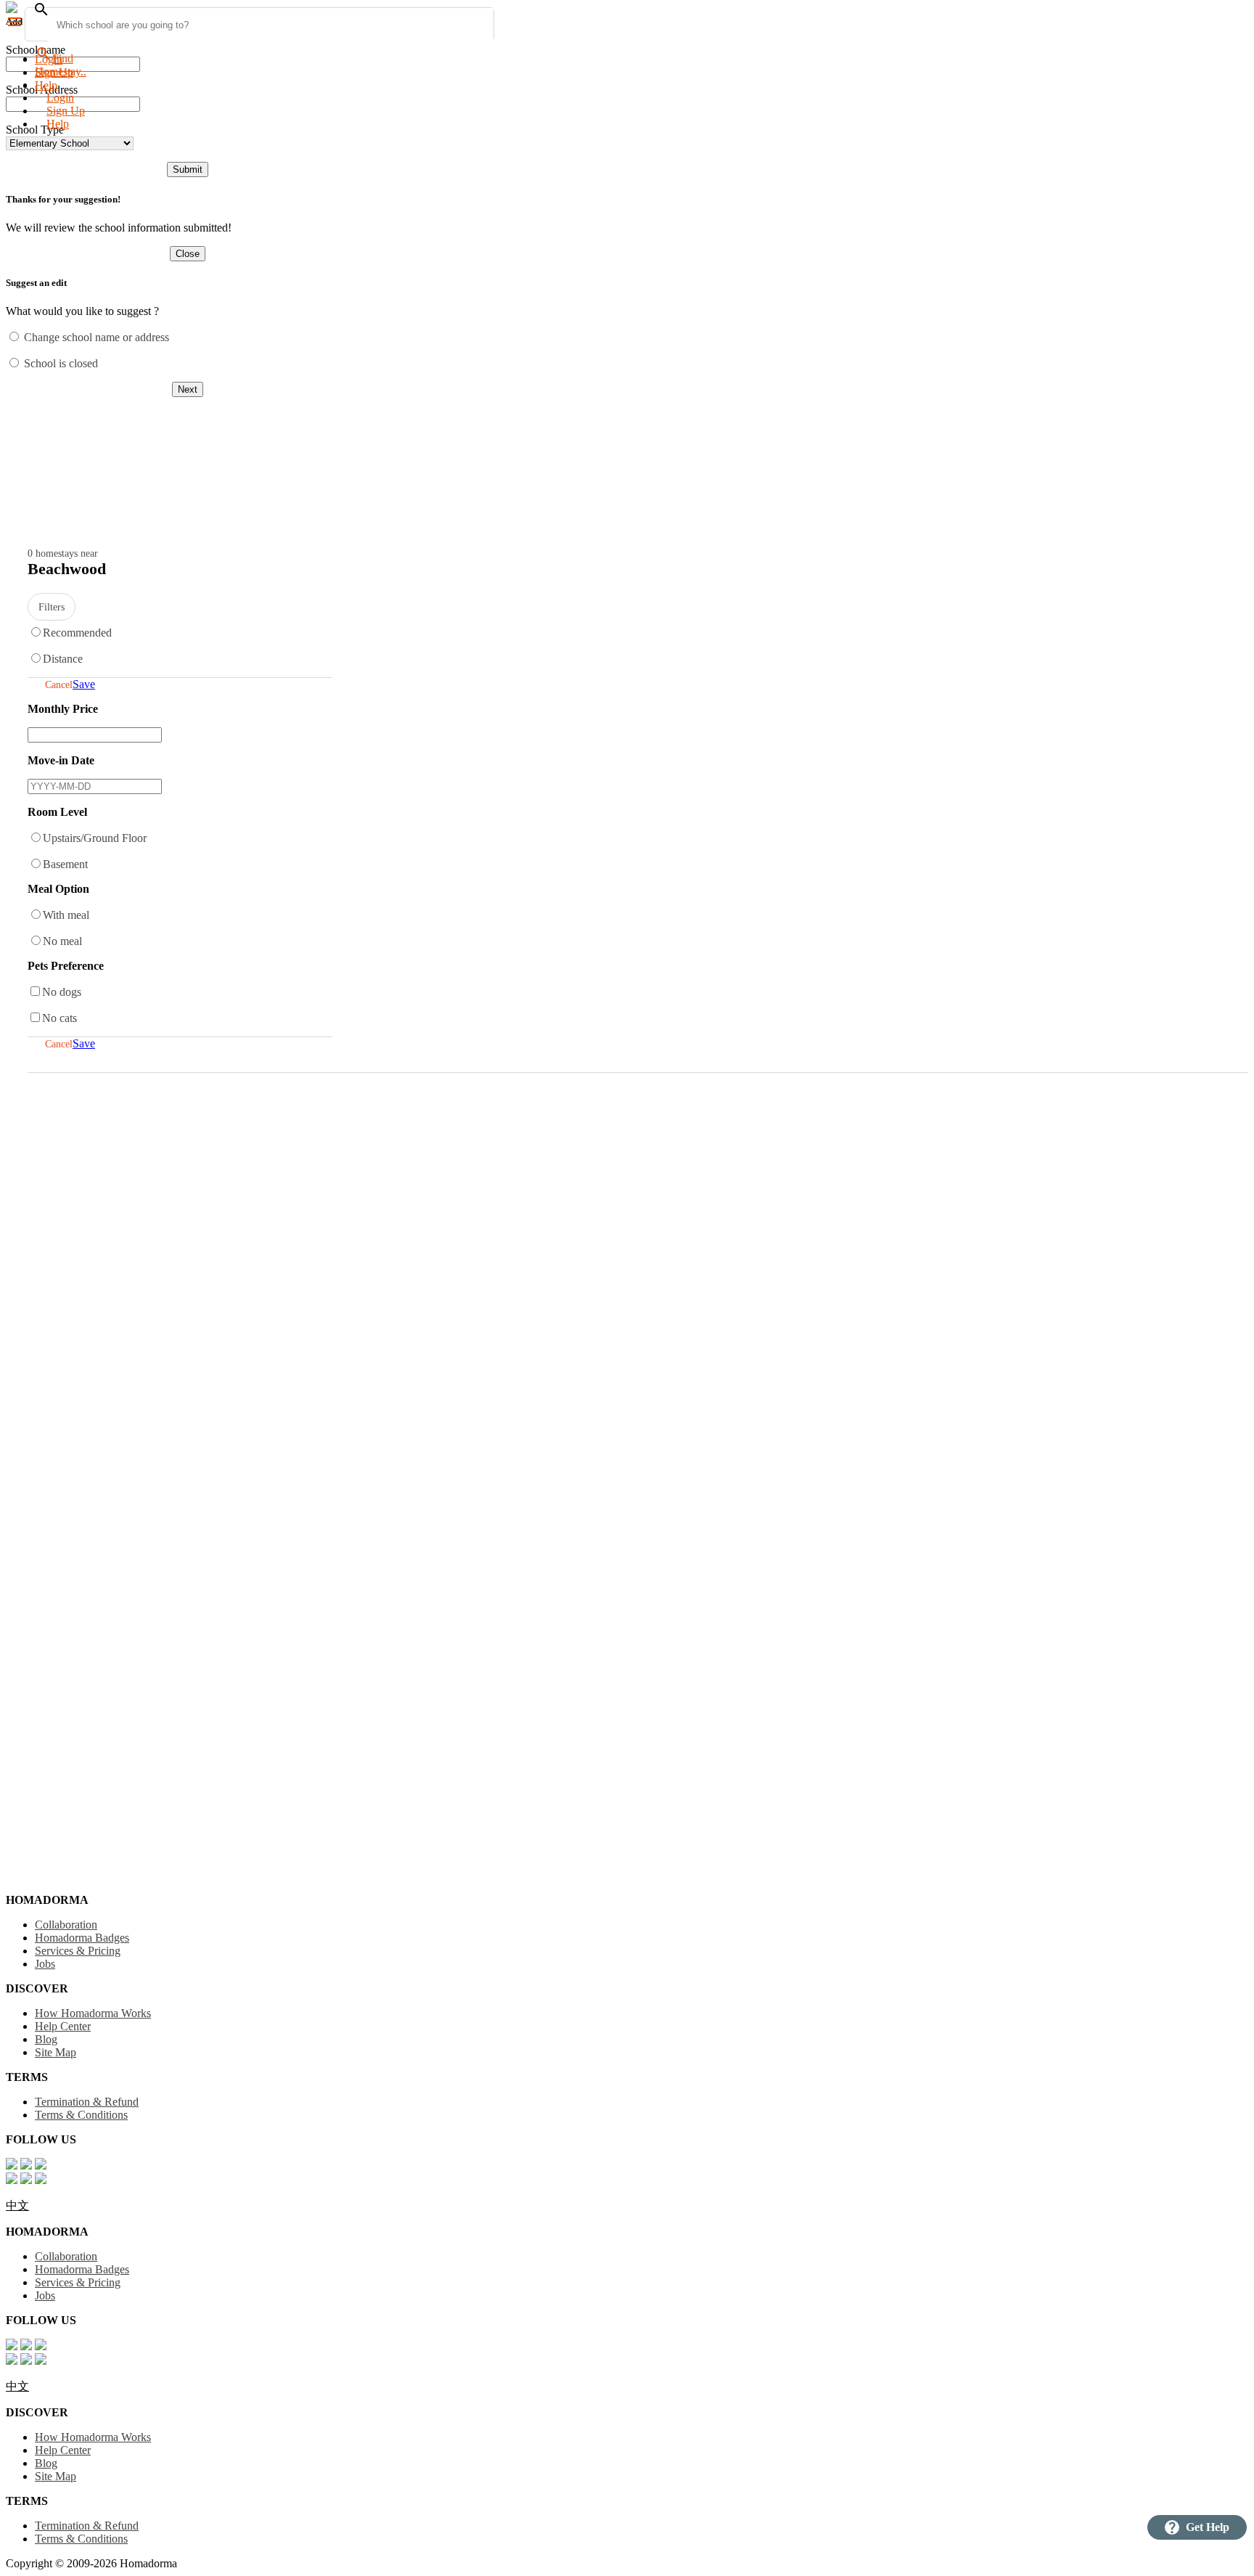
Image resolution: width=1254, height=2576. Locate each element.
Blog (46, 2039)
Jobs (45, 1964)
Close (188, 254)
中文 (17, 2205)
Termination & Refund (87, 2102)
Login (49, 59)
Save (84, 684)
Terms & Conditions (81, 2115)
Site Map (56, 2052)
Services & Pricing (78, 1951)
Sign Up (66, 111)
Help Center (63, 2026)
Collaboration (66, 1925)
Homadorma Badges (82, 1938)
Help (58, 124)
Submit (188, 169)
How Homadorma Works (93, 2013)
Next (188, 389)
